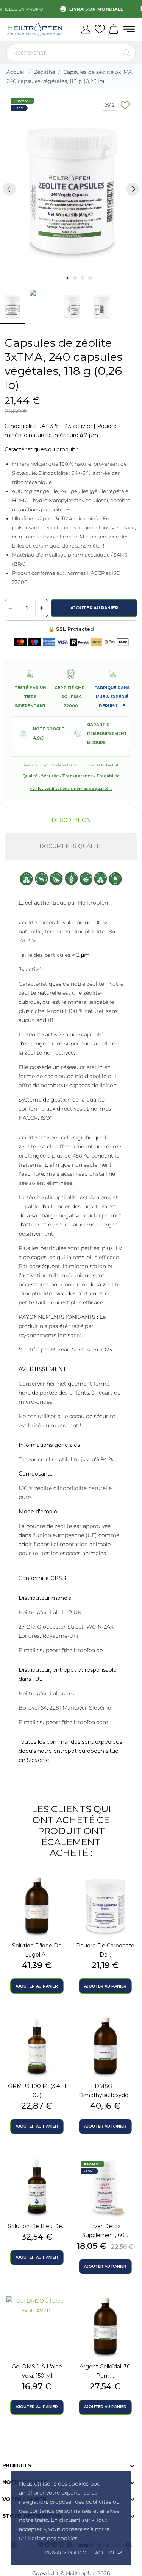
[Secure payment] (71, 642)
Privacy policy (65, 2553)
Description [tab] (71, 820)
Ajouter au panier (94, 608)
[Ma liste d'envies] (100, 30)
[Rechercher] (127, 53)
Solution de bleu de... (37, 2226)
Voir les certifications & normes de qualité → (71, 789)
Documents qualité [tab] (71, 846)
